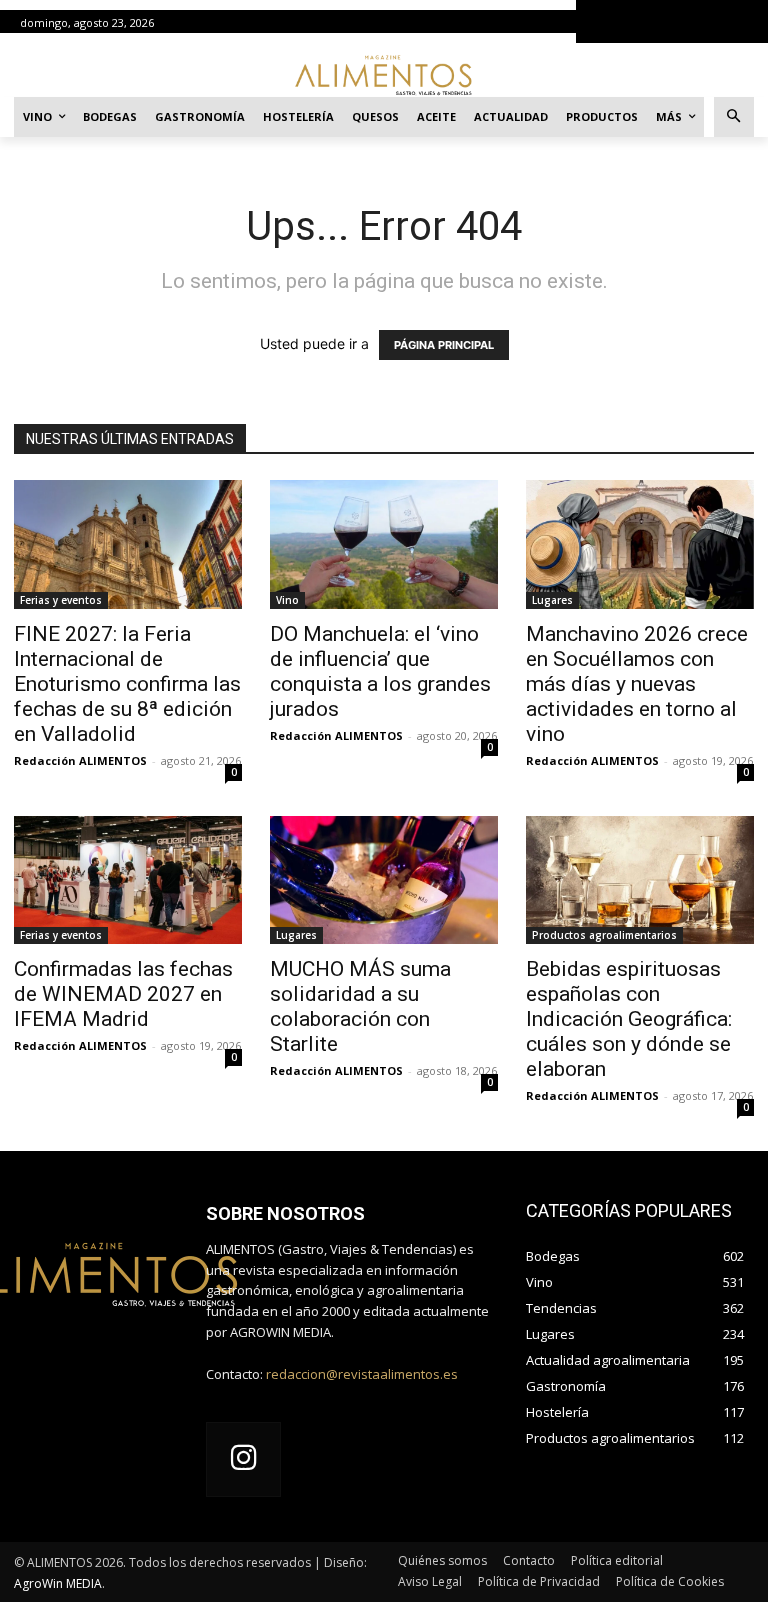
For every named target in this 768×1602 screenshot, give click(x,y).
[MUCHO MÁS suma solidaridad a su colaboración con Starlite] (384, 880)
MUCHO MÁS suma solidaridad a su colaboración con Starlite (360, 1006)
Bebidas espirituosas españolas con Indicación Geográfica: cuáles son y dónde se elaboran (629, 1019)
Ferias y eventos (61, 600)
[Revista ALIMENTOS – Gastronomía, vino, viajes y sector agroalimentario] (384, 74)
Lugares (552, 600)
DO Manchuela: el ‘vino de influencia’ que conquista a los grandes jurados (380, 671)
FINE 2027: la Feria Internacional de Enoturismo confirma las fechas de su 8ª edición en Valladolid (127, 684)
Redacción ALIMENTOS (80, 760)
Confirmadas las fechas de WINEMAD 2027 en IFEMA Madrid (123, 994)
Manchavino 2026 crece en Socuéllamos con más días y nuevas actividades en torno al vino (637, 684)
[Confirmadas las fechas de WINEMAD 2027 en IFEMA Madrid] (128, 880)
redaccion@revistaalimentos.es (362, 1374)
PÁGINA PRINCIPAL (444, 345)
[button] (734, 117)
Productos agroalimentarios (604, 935)
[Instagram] (243, 1459)
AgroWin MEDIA (58, 1583)
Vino (287, 600)
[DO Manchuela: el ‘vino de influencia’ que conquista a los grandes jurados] (384, 544)
